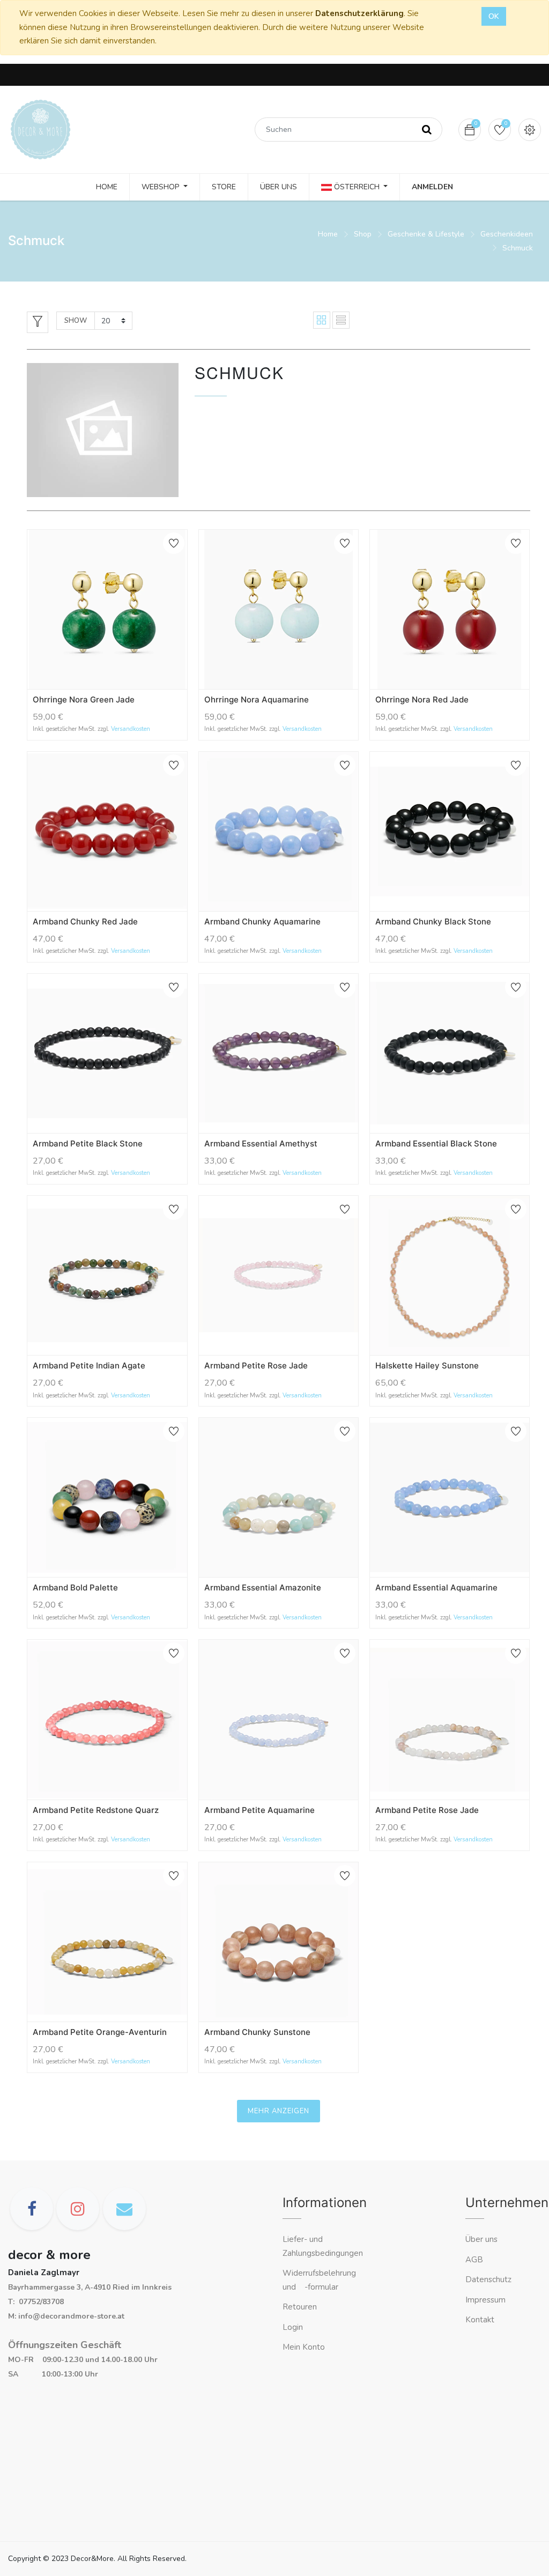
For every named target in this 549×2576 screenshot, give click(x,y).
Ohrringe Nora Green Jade (84, 699)
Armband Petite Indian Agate (89, 1365)
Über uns (481, 2239)
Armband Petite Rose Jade (256, 1365)
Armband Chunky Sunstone (257, 2032)
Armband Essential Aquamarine (436, 1587)
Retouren (300, 2307)
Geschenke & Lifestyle (426, 234)
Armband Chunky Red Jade (85, 921)
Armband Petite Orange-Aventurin (100, 2032)
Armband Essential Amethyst (261, 1143)
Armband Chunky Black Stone (433, 921)
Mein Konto (304, 2347)
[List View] (341, 320)
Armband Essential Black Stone (436, 1143)
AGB (474, 2260)
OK (494, 16)
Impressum (487, 2300)
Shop (363, 234)
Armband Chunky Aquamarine (262, 921)
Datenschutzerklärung (359, 13)
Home (328, 234)
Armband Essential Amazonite (263, 1587)
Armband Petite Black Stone (88, 1143)
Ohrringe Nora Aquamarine (257, 699)
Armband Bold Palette (75, 1587)
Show (76, 321)
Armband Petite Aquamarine (259, 1810)
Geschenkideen (507, 234)
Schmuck (518, 248)
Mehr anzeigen (279, 2111)
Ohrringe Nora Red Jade (422, 699)
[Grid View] (322, 320)
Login (293, 2327)
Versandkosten (131, 729)
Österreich (357, 187)
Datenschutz (488, 2279)
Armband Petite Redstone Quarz (96, 1810)
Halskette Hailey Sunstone (427, 1365)
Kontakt (481, 2320)
